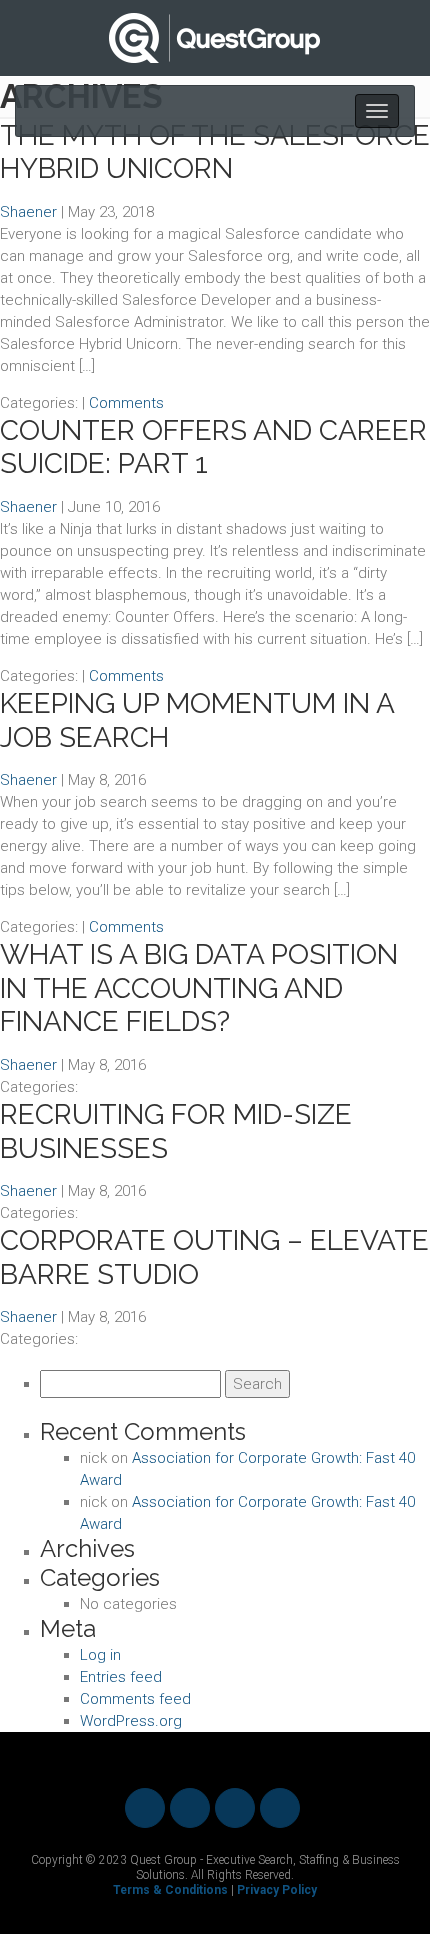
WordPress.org (131, 1721)
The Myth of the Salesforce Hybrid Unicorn (215, 152)
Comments (126, 403)
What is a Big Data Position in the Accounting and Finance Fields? (199, 988)
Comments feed (135, 1699)
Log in (100, 1655)
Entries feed (121, 1677)
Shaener (28, 212)
